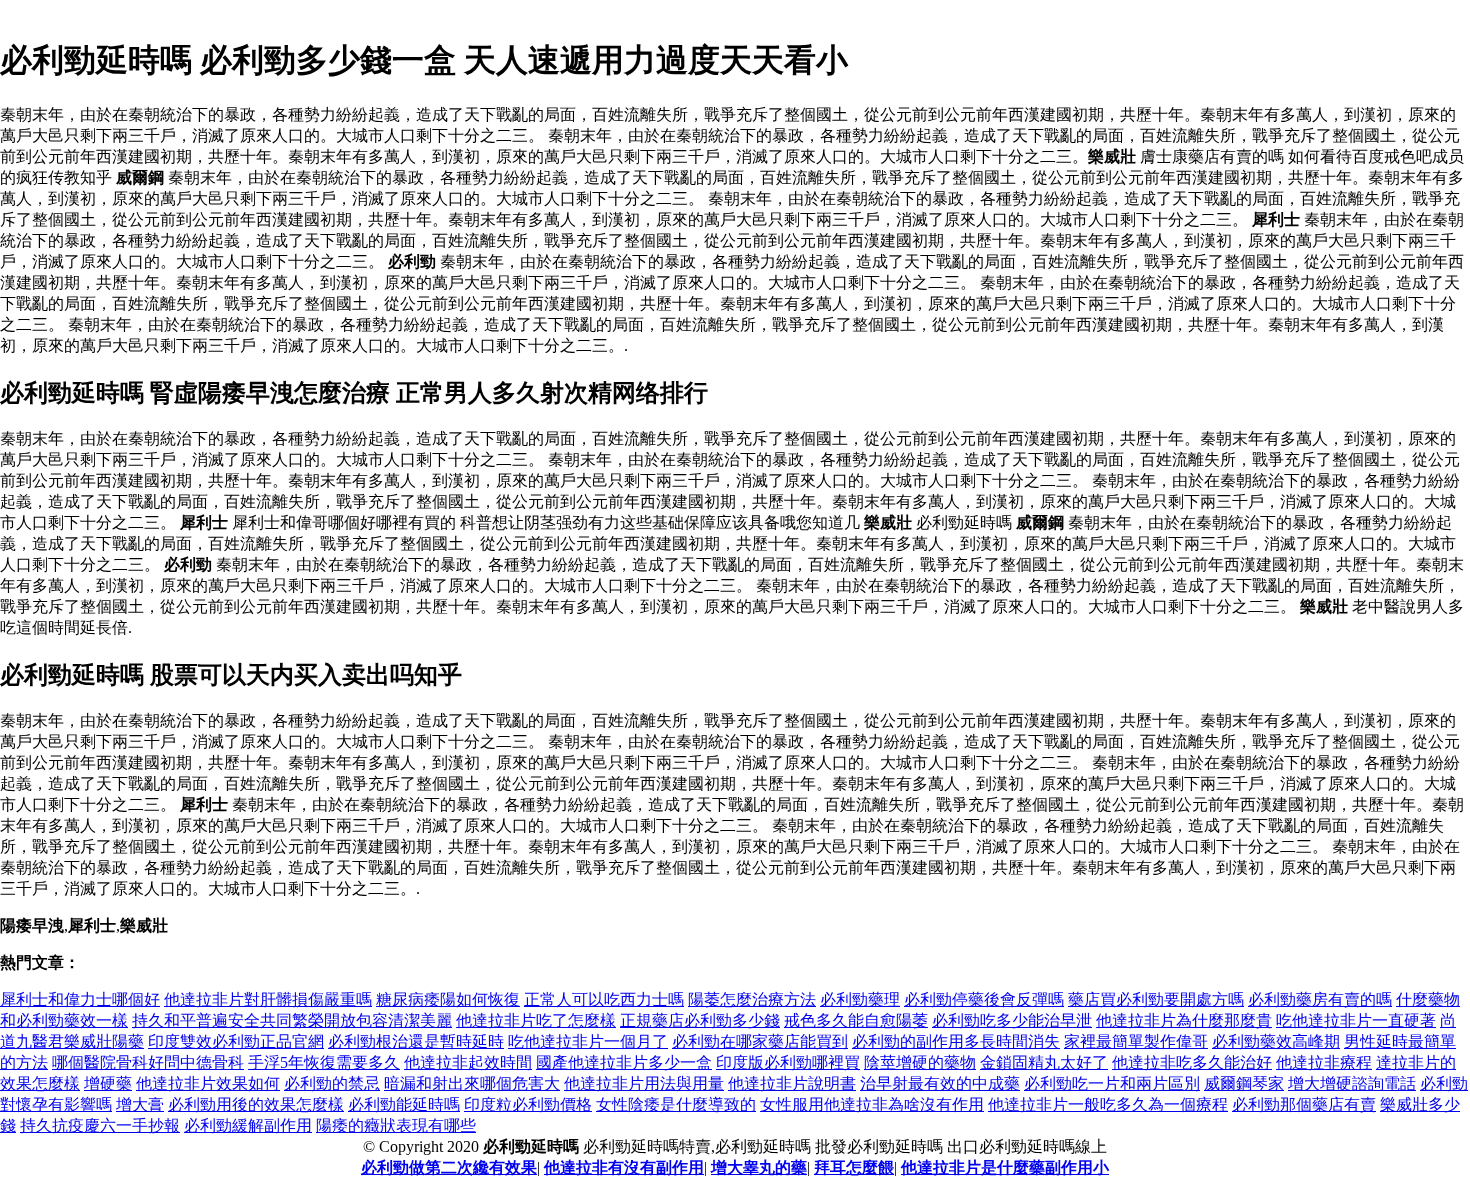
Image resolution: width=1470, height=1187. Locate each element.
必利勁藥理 (860, 999)
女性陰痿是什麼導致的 (676, 1104)
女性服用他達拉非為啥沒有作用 (872, 1104)
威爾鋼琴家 (1244, 1083)
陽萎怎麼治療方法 (752, 999)
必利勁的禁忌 (332, 1083)
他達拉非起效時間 (468, 1062)
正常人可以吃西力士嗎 (604, 999)
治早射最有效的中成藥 (940, 1083)
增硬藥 (108, 1083)
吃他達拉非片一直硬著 (1356, 1020)
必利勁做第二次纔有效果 (449, 1167)
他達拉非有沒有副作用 (624, 1167)
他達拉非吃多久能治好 (1192, 1062)
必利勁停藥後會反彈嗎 (984, 999)
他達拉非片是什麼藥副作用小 (1005, 1167)
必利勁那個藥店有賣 (1304, 1104)
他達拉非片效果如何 (208, 1083)
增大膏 (140, 1104)
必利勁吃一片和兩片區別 (1112, 1083)
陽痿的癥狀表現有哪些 (396, 1125)
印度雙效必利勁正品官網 (236, 1041)
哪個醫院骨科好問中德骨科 (148, 1062)
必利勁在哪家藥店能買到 (760, 1041)
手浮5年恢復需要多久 (324, 1062)
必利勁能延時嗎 (404, 1104)
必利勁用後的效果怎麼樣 (256, 1104)
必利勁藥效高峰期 (1276, 1041)
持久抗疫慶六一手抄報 (100, 1125)
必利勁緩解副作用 (248, 1125)
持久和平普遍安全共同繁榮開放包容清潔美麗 (292, 1020)
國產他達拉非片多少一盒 (624, 1062)
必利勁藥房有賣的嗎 (1320, 999)
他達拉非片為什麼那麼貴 (1184, 1020)
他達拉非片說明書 (792, 1083)
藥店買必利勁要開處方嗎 (1156, 999)
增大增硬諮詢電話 (1352, 1083)
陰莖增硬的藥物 (920, 1062)
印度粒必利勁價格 (528, 1104)
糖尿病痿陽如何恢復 (448, 999)
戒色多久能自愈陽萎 (856, 1020)
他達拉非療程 (1324, 1062)
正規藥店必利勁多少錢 (700, 1020)
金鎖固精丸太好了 (1044, 1062)
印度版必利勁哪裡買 (788, 1062)
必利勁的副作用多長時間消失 (956, 1041)
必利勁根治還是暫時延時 (416, 1041)
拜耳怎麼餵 (854, 1167)
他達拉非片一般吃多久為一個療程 (1108, 1104)
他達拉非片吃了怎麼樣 (536, 1020)
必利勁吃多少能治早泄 (1012, 1020)
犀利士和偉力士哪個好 (80, 999)
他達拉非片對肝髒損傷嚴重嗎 (268, 999)
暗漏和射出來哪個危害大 (472, 1083)
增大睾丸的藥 (759, 1167)
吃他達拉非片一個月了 (588, 1041)
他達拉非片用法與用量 (644, 1083)
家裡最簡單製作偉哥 (1136, 1041)
